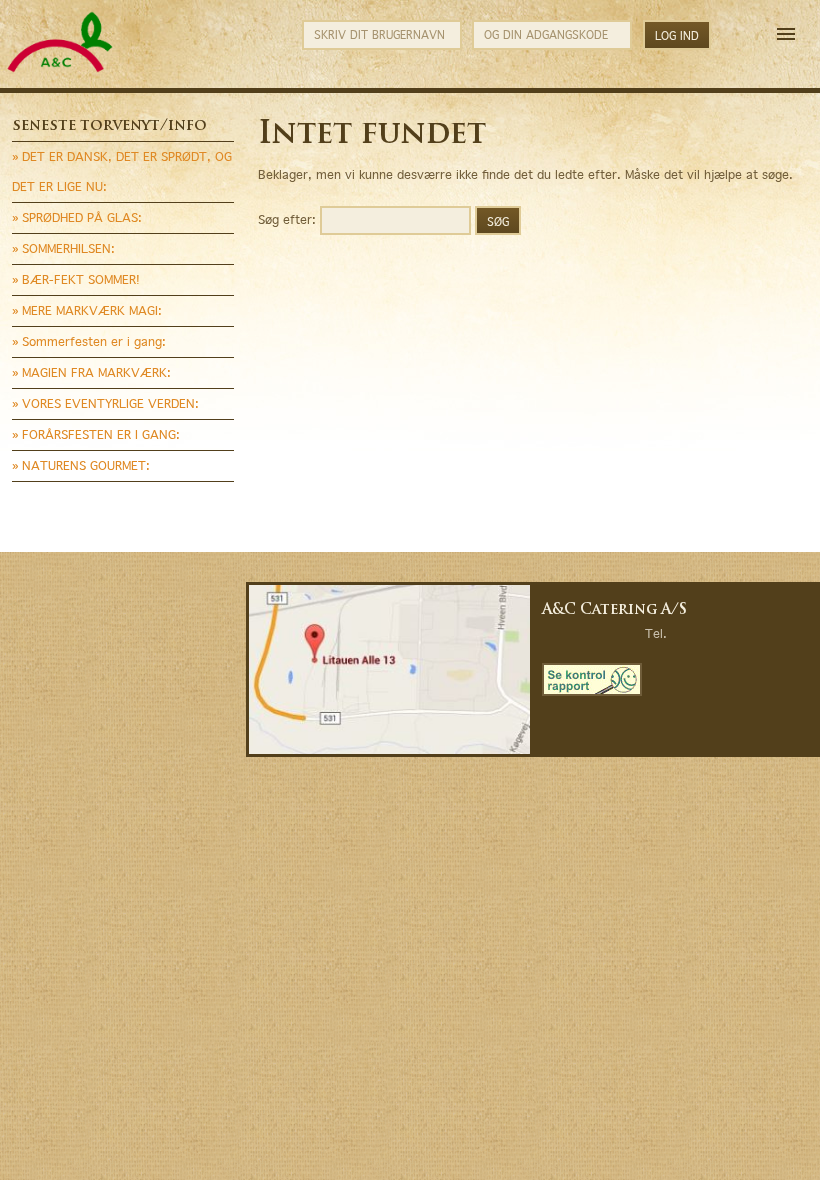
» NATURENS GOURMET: (81, 465)
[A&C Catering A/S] (60, 69)
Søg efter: (287, 218)
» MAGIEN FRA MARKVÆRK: (91, 372)
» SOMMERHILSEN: (63, 248)
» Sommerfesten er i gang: (89, 341)
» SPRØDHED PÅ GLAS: (77, 217)
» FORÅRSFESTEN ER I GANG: (96, 434)
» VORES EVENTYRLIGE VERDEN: (105, 403)
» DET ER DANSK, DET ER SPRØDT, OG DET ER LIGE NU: (122, 171)
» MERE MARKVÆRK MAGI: (87, 310)
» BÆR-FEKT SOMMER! (76, 279)
